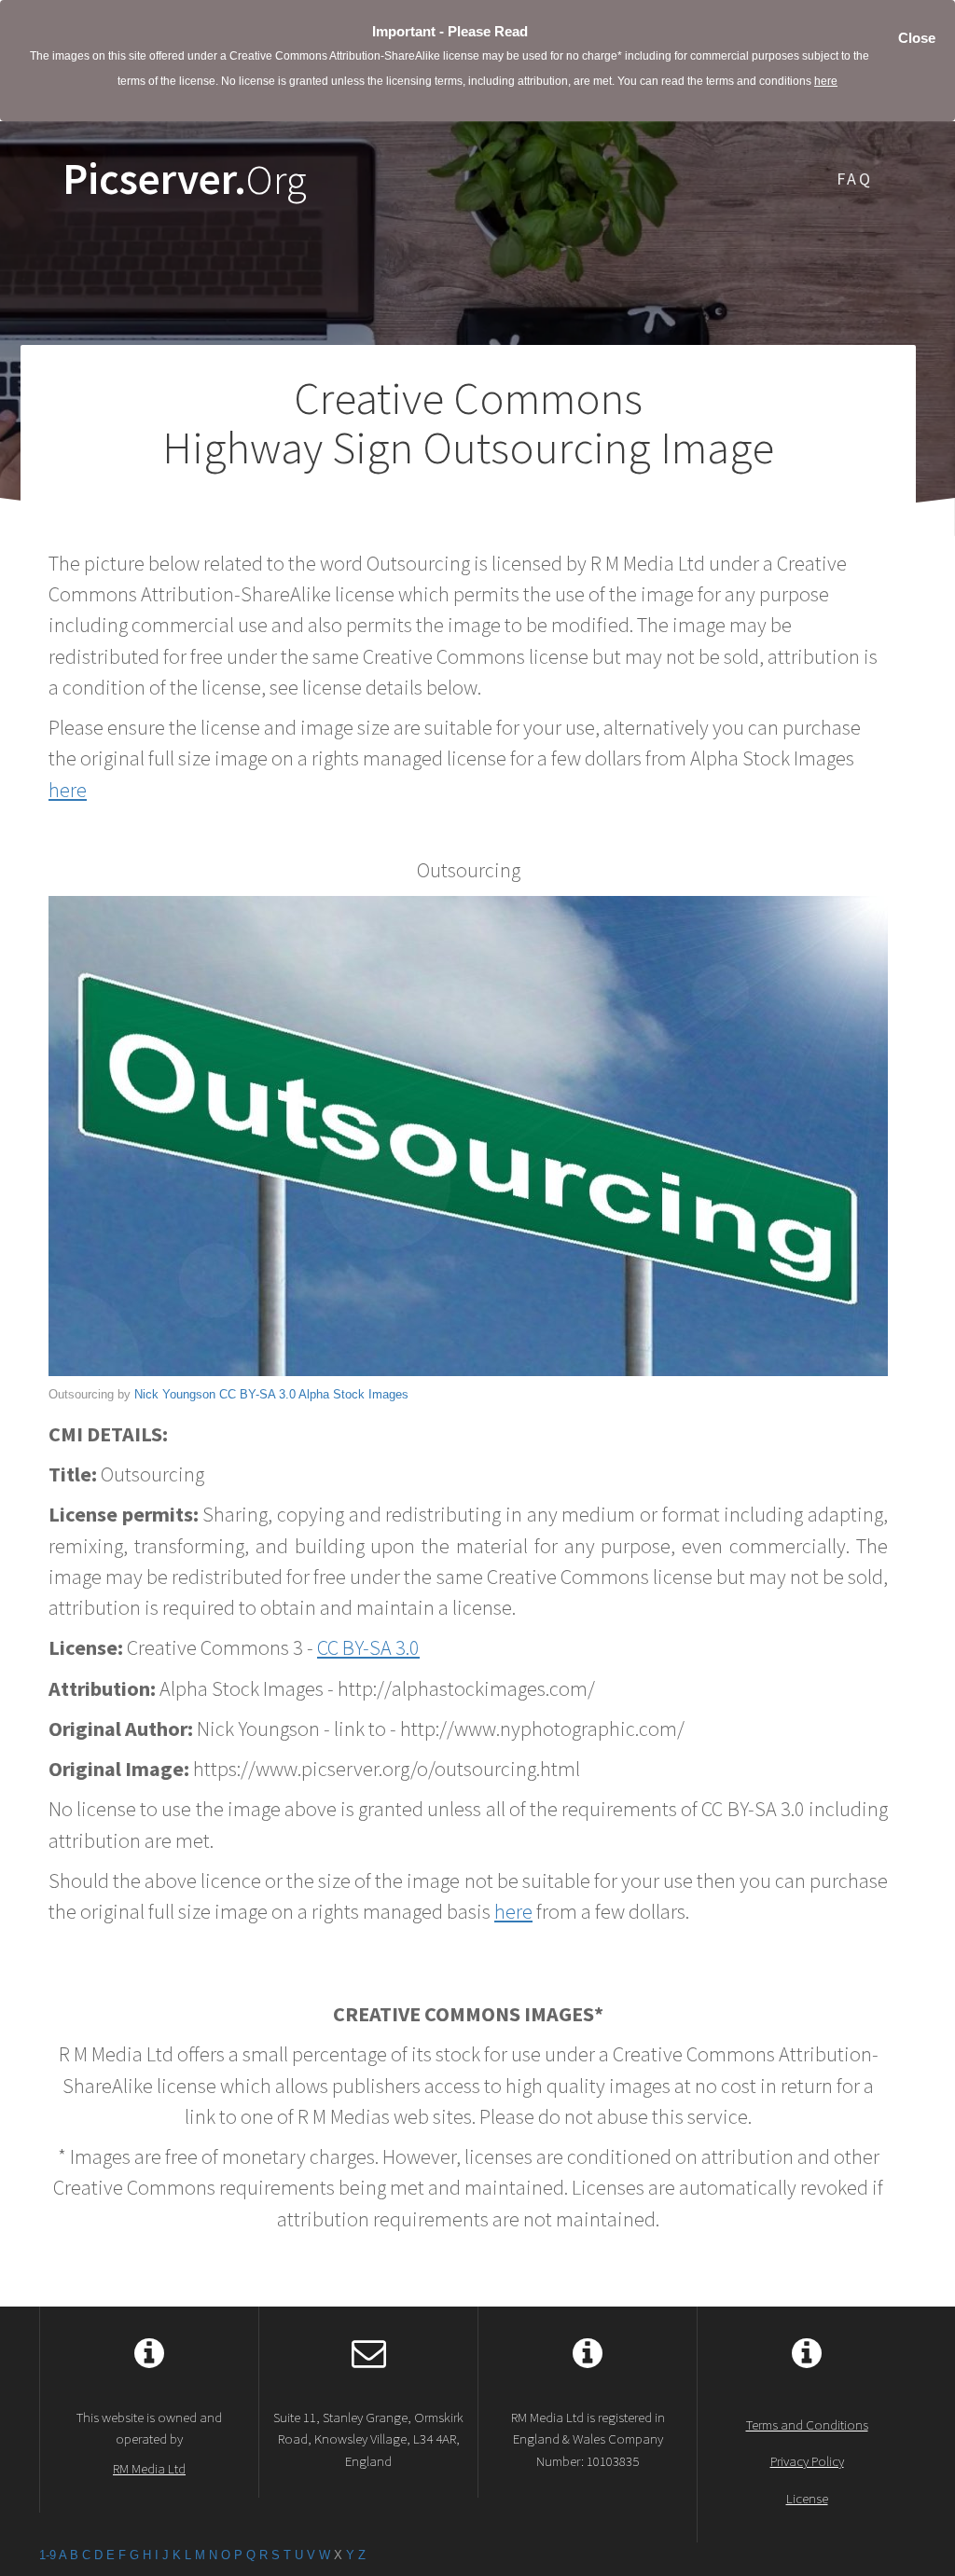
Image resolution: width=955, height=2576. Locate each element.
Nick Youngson (175, 1394)
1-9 (48, 2555)
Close (917, 38)
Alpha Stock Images (353, 1394)
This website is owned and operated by (149, 2443)
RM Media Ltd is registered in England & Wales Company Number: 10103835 (588, 2439)
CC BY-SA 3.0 (257, 1394)
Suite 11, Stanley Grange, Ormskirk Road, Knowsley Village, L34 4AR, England (368, 2439)
